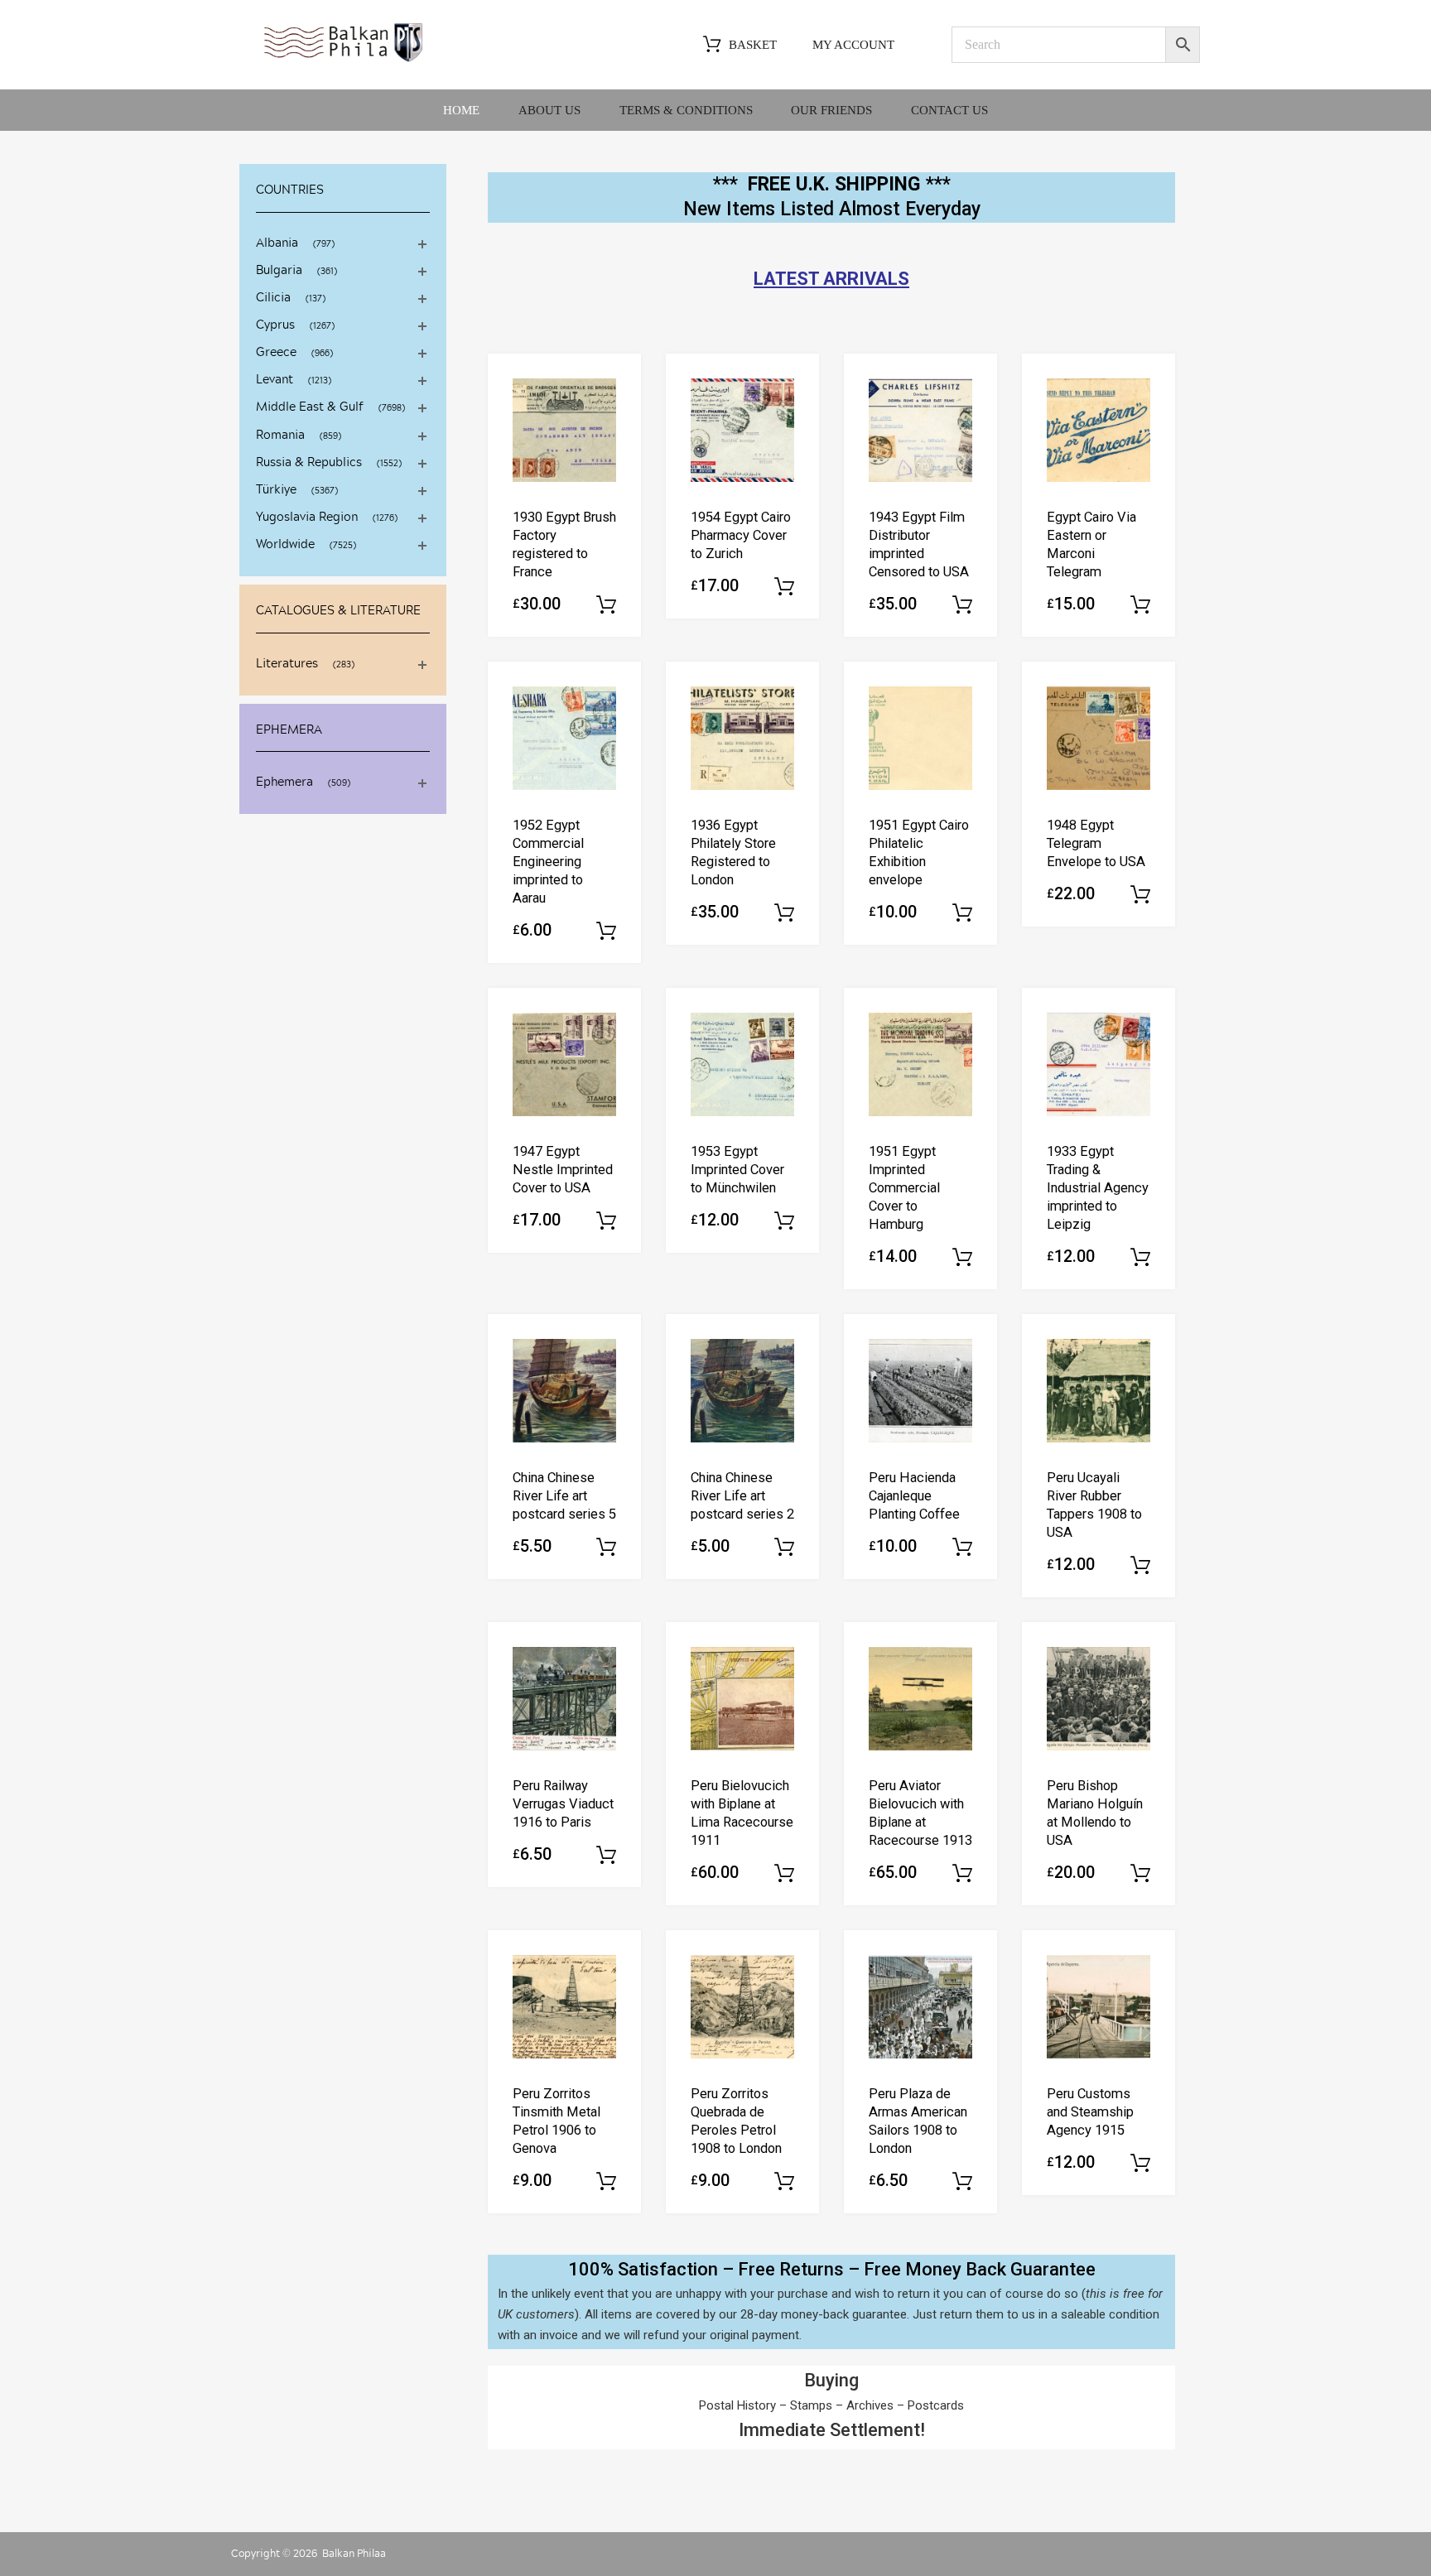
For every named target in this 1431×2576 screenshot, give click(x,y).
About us (549, 110)
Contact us (949, 110)
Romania (280, 436)
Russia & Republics (309, 463)
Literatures (287, 664)
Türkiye (276, 490)
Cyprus (275, 325)
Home (461, 110)
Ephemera (284, 782)
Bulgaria (279, 271)
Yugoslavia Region (307, 518)
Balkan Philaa (354, 2554)
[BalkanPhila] (344, 60)
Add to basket (606, 605)
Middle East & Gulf (310, 407)
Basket (753, 45)
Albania (277, 243)
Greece (276, 353)
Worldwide (285, 545)
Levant (275, 380)
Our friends (831, 110)
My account (853, 45)
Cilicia (273, 298)
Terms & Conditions (686, 110)
